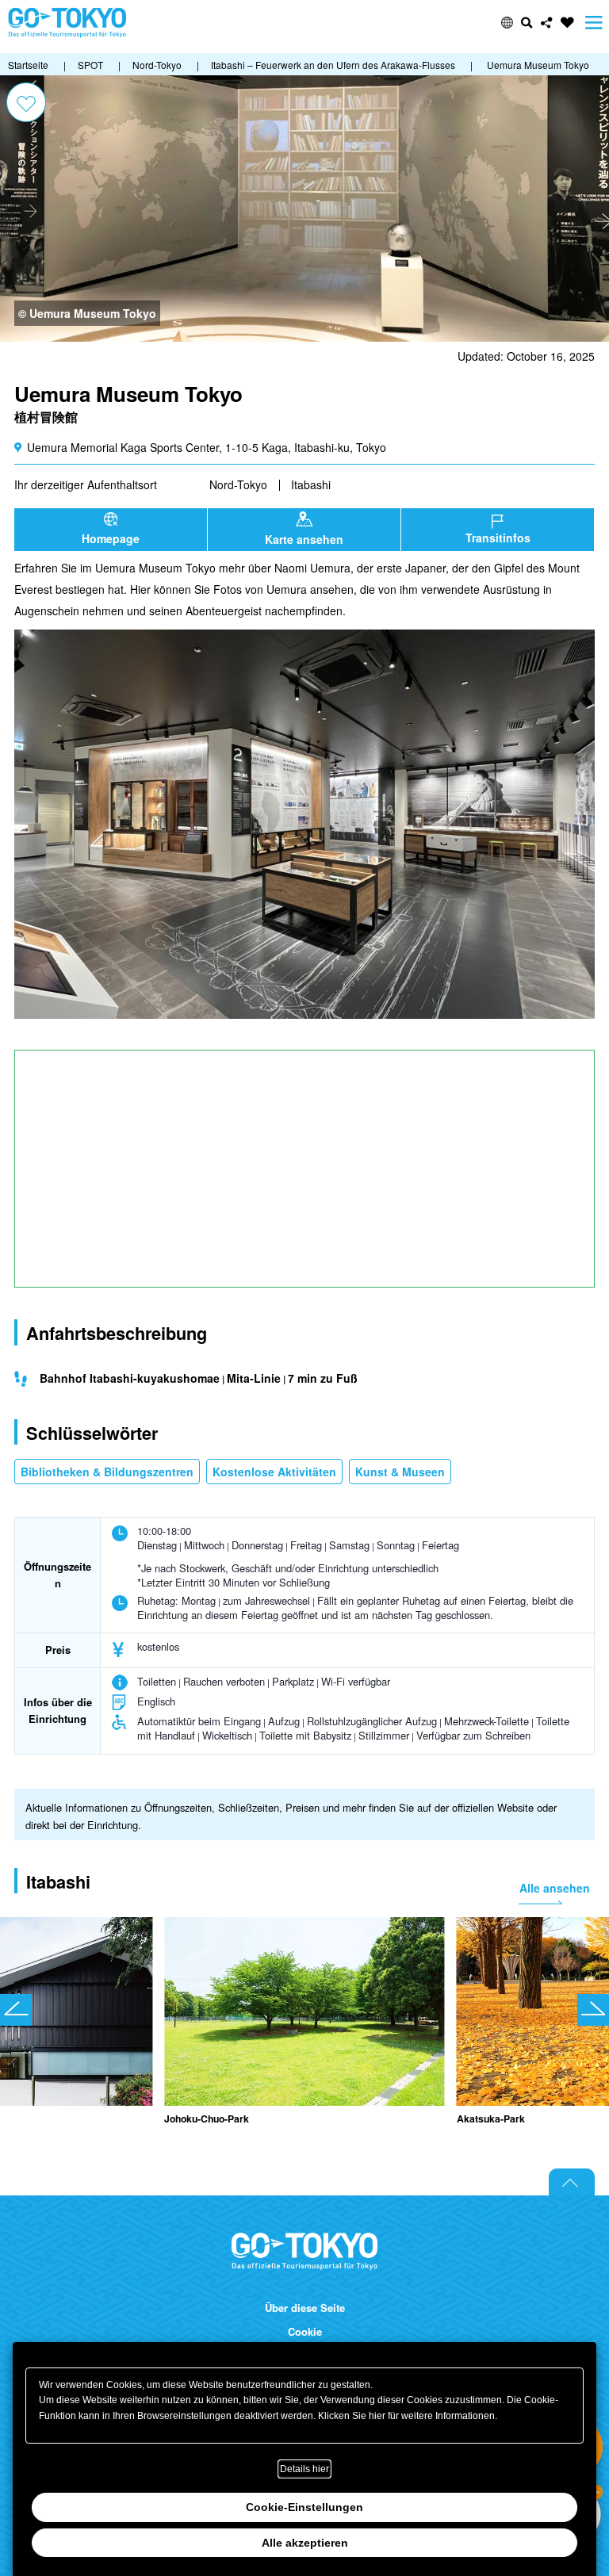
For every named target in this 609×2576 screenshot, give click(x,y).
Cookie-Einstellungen (304, 2507)
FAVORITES (567, 23)
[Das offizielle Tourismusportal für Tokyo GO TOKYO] (67, 23)
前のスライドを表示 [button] (16, 2010)
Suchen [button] (527, 23)
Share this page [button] (547, 23)
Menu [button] (594, 23)
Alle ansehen (555, 1888)
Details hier (304, 2469)
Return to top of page (572, 2182)
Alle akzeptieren (305, 2543)
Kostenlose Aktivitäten (274, 1472)
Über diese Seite (305, 2308)
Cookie (305, 2332)
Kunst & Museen (400, 1472)
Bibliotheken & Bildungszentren (107, 1472)
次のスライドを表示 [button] (593, 2010)
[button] (507, 23)
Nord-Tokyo (238, 484)
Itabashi (311, 484)
